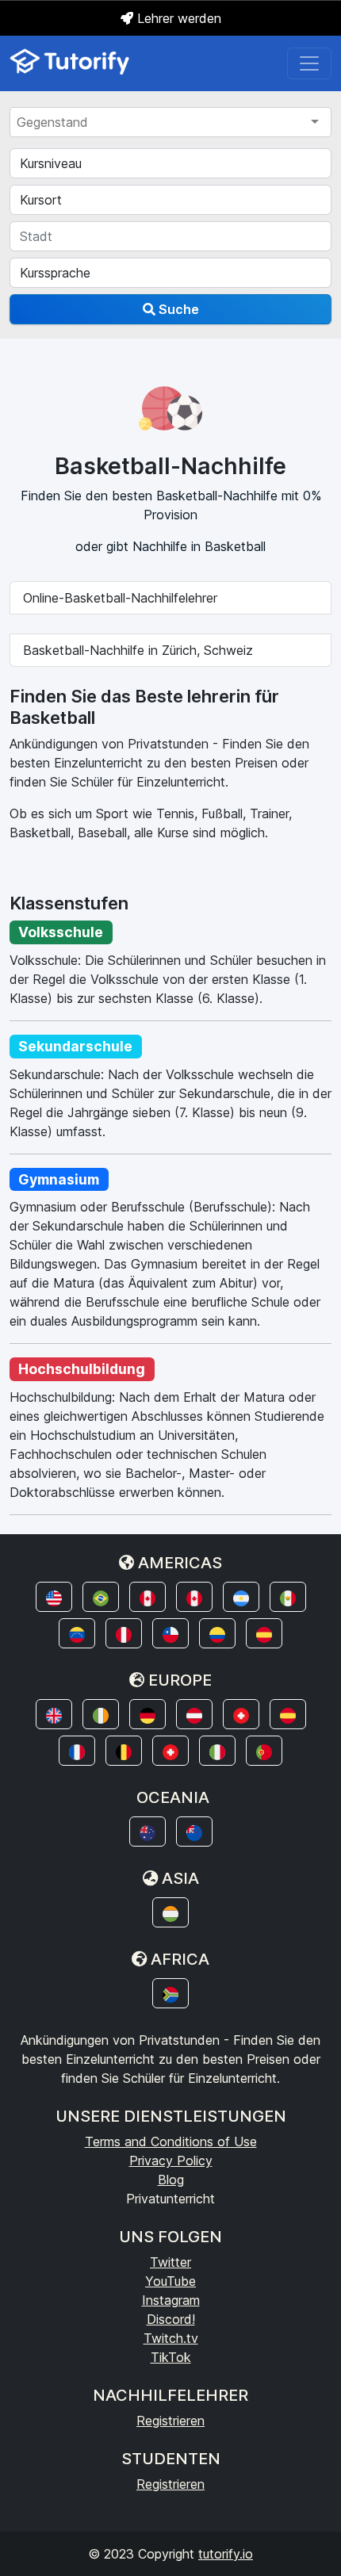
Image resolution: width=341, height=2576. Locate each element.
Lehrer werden (177, 18)
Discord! (171, 2319)
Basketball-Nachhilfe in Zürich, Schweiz (138, 650)
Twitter (170, 2262)
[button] (54, 1597)
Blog (171, 2180)
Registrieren (170, 2421)
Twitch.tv (171, 2338)
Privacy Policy (171, 2161)
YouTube (170, 2281)
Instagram (171, 2300)
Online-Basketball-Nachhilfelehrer (120, 598)
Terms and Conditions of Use (171, 2142)
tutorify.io (226, 2554)
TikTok (171, 2357)
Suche (177, 309)
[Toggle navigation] (309, 63)
